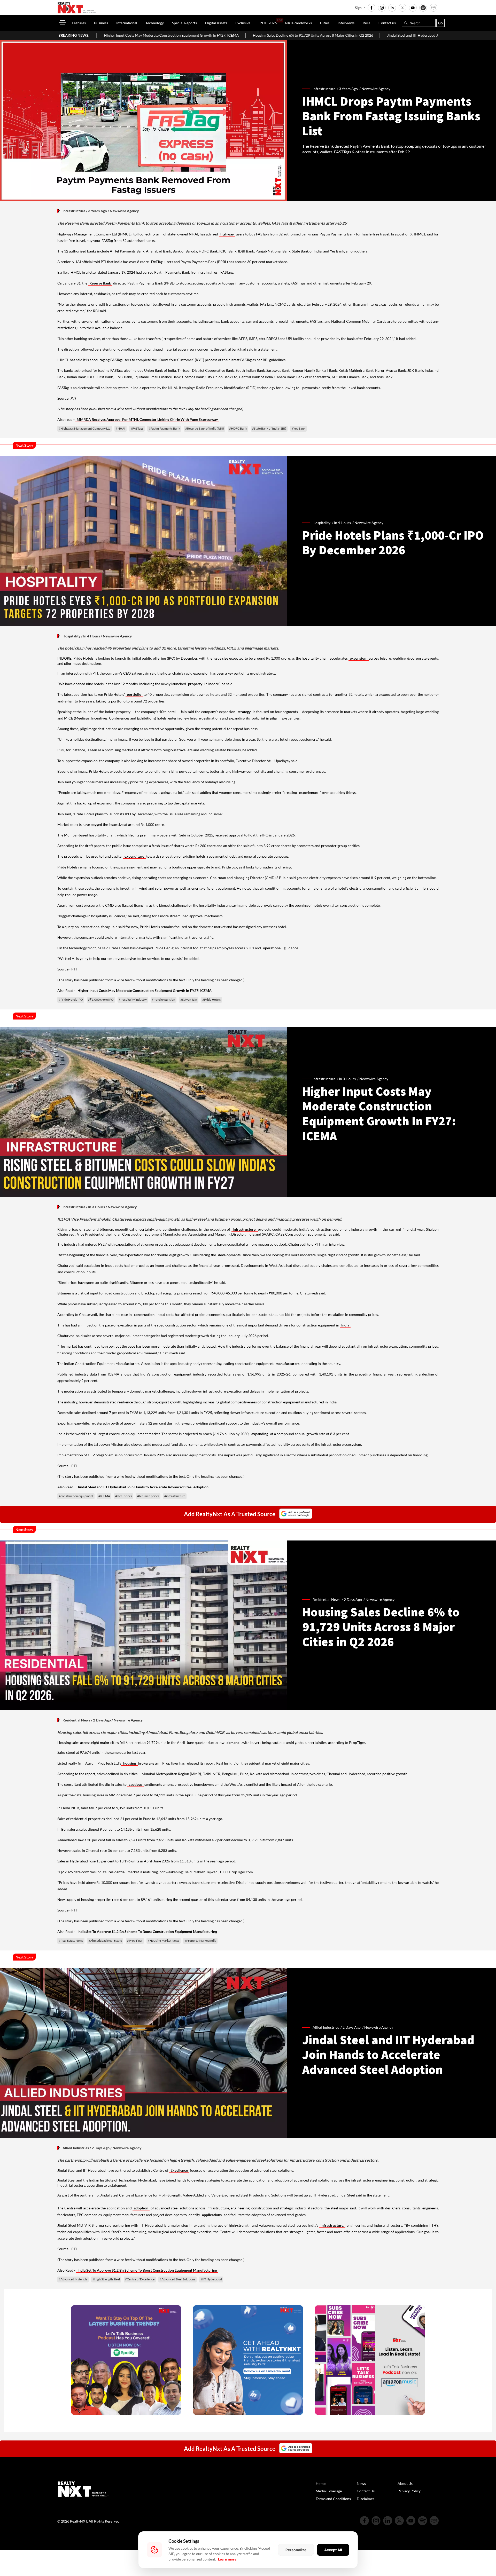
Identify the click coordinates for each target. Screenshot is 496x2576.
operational (273, 948)
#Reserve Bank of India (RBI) (205, 428)
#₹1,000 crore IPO (101, 999)
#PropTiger (135, 1941)
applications (212, 2215)
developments (230, 1255)
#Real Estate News (71, 1941)
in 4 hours (342, 523)
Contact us (387, 23)
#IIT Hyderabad (211, 2279)
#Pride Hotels (211, 999)
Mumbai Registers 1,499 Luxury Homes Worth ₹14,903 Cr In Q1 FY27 (424, 35)
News (361, 2483)
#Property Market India (200, 1941)
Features (79, 23)
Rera (366, 23)
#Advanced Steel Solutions (177, 2279)
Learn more (227, 2559)
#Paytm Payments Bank (164, 428)
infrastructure (245, 1229)
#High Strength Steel (106, 2279)
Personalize (296, 2550)
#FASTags (137, 428)
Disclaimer (366, 2499)
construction (145, 1314)
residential (117, 1872)
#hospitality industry (133, 999)
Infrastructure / (326, 89)
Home (321, 2483)
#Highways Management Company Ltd (85, 428)
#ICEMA (104, 1496)
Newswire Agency (376, 89)
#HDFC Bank (238, 428)
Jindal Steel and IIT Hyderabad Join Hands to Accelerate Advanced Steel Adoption (289, 35)
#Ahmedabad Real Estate (105, 1941)
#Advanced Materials (73, 2279)
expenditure (135, 856)
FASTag (157, 262)
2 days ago (353, 1599)
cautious (135, 1784)
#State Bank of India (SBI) (269, 428)
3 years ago (348, 89)
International (127, 23)
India (345, 1325)
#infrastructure (175, 1496)
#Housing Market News (164, 1941)
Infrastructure (74, 211)
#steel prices (124, 1496)
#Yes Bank (298, 428)
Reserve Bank (100, 283)
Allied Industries (76, 2148)
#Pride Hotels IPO (71, 999)
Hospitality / (323, 523)
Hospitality (71, 636)
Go (440, 23)
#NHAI (121, 428)
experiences (309, 792)
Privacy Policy (409, 2491)
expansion (359, 658)
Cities (325, 23)
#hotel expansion (164, 999)
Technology (155, 23)
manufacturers (288, 1364)
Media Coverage (329, 2491)
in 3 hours (347, 1079)
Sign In (360, 8)
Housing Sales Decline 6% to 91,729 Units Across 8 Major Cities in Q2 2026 (149, 35)
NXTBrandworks (298, 23)
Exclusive (243, 23)
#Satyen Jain (189, 999)
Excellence (179, 2170)
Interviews (346, 23)
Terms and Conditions (333, 2499)
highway (227, 234)
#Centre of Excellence (140, 2279)
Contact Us (366, 2491)
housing (130, 1763)
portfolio (134, 694)
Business (101, 23)
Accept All (333, 2550)
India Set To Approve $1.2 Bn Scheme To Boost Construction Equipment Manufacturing (147, 1931)
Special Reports (184, 23)
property (196, 684)
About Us (405, 2483)
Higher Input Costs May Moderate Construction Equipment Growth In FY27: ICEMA (145, 990)
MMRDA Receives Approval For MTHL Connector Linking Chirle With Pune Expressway (147, 419)
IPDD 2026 (268, 23)
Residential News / (328, 1599)
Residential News (76, 1720)
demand (233, 1743)
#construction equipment (76, 1496)
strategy (245, 712)
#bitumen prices (148, 1496)
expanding (260, 1434)
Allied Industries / (328, 2027)
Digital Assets (216, 23)
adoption (141, 2208)
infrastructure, (332, 2225)
